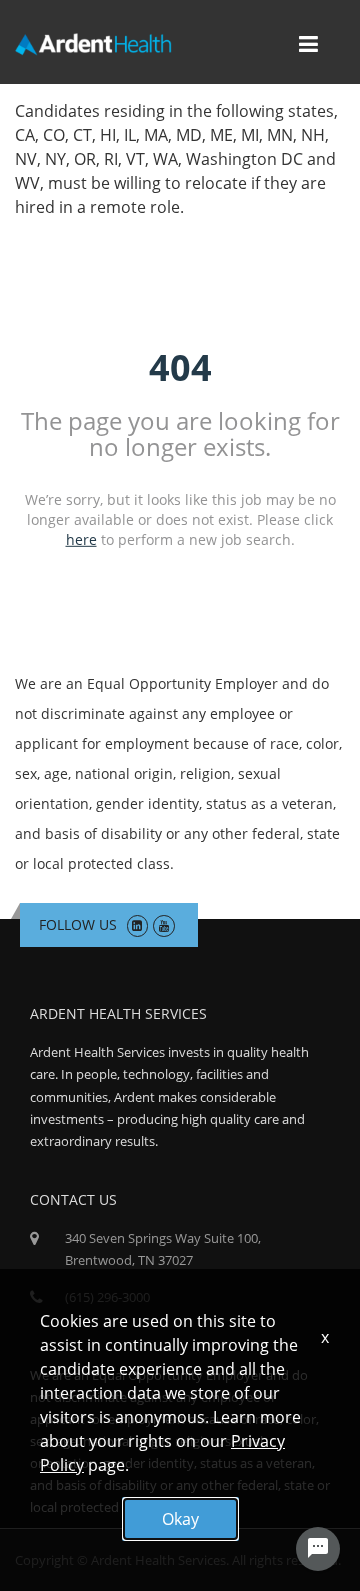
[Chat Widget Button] (318, 1549)
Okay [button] (180, 1519)
